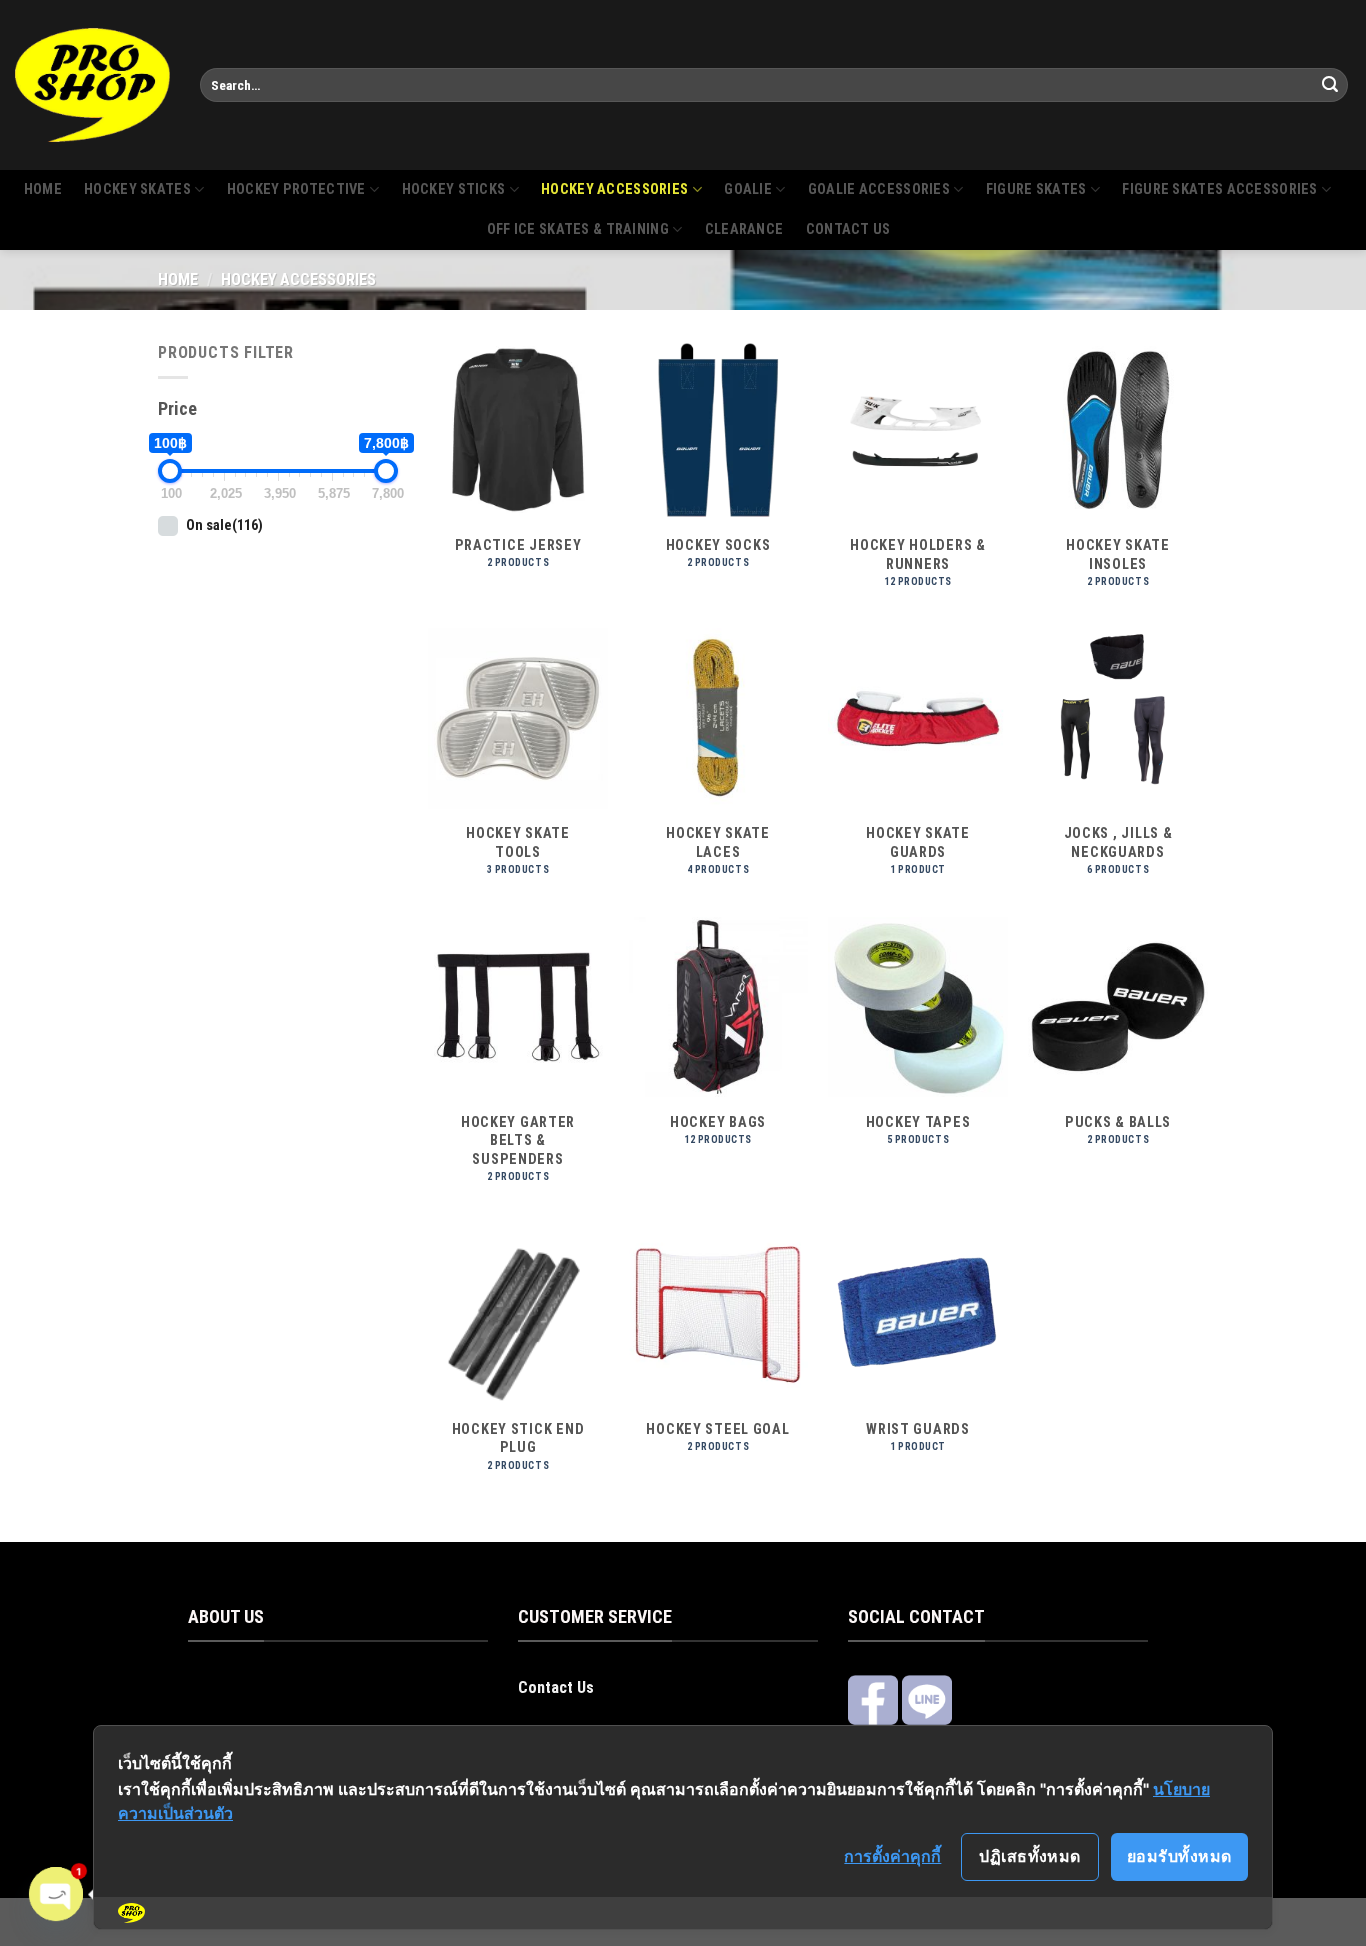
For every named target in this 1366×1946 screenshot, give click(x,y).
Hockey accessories (614, 189)
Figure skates (1036, 189)
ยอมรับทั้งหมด (1179, 1856)
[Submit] (1330, 85)
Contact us (848, 229)
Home (43, 189)
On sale (224, 525)
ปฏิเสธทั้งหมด (1030, 1856)
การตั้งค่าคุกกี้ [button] (892, 1856)
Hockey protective (296, 189)
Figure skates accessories (1219, 189)
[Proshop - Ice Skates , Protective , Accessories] (92, 85)
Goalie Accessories (879, 189)
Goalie (748, 189)
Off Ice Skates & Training (578, 229)
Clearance (744, 229)
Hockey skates (137, 189)
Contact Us (556, 1687)
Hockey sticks (454, 189)
